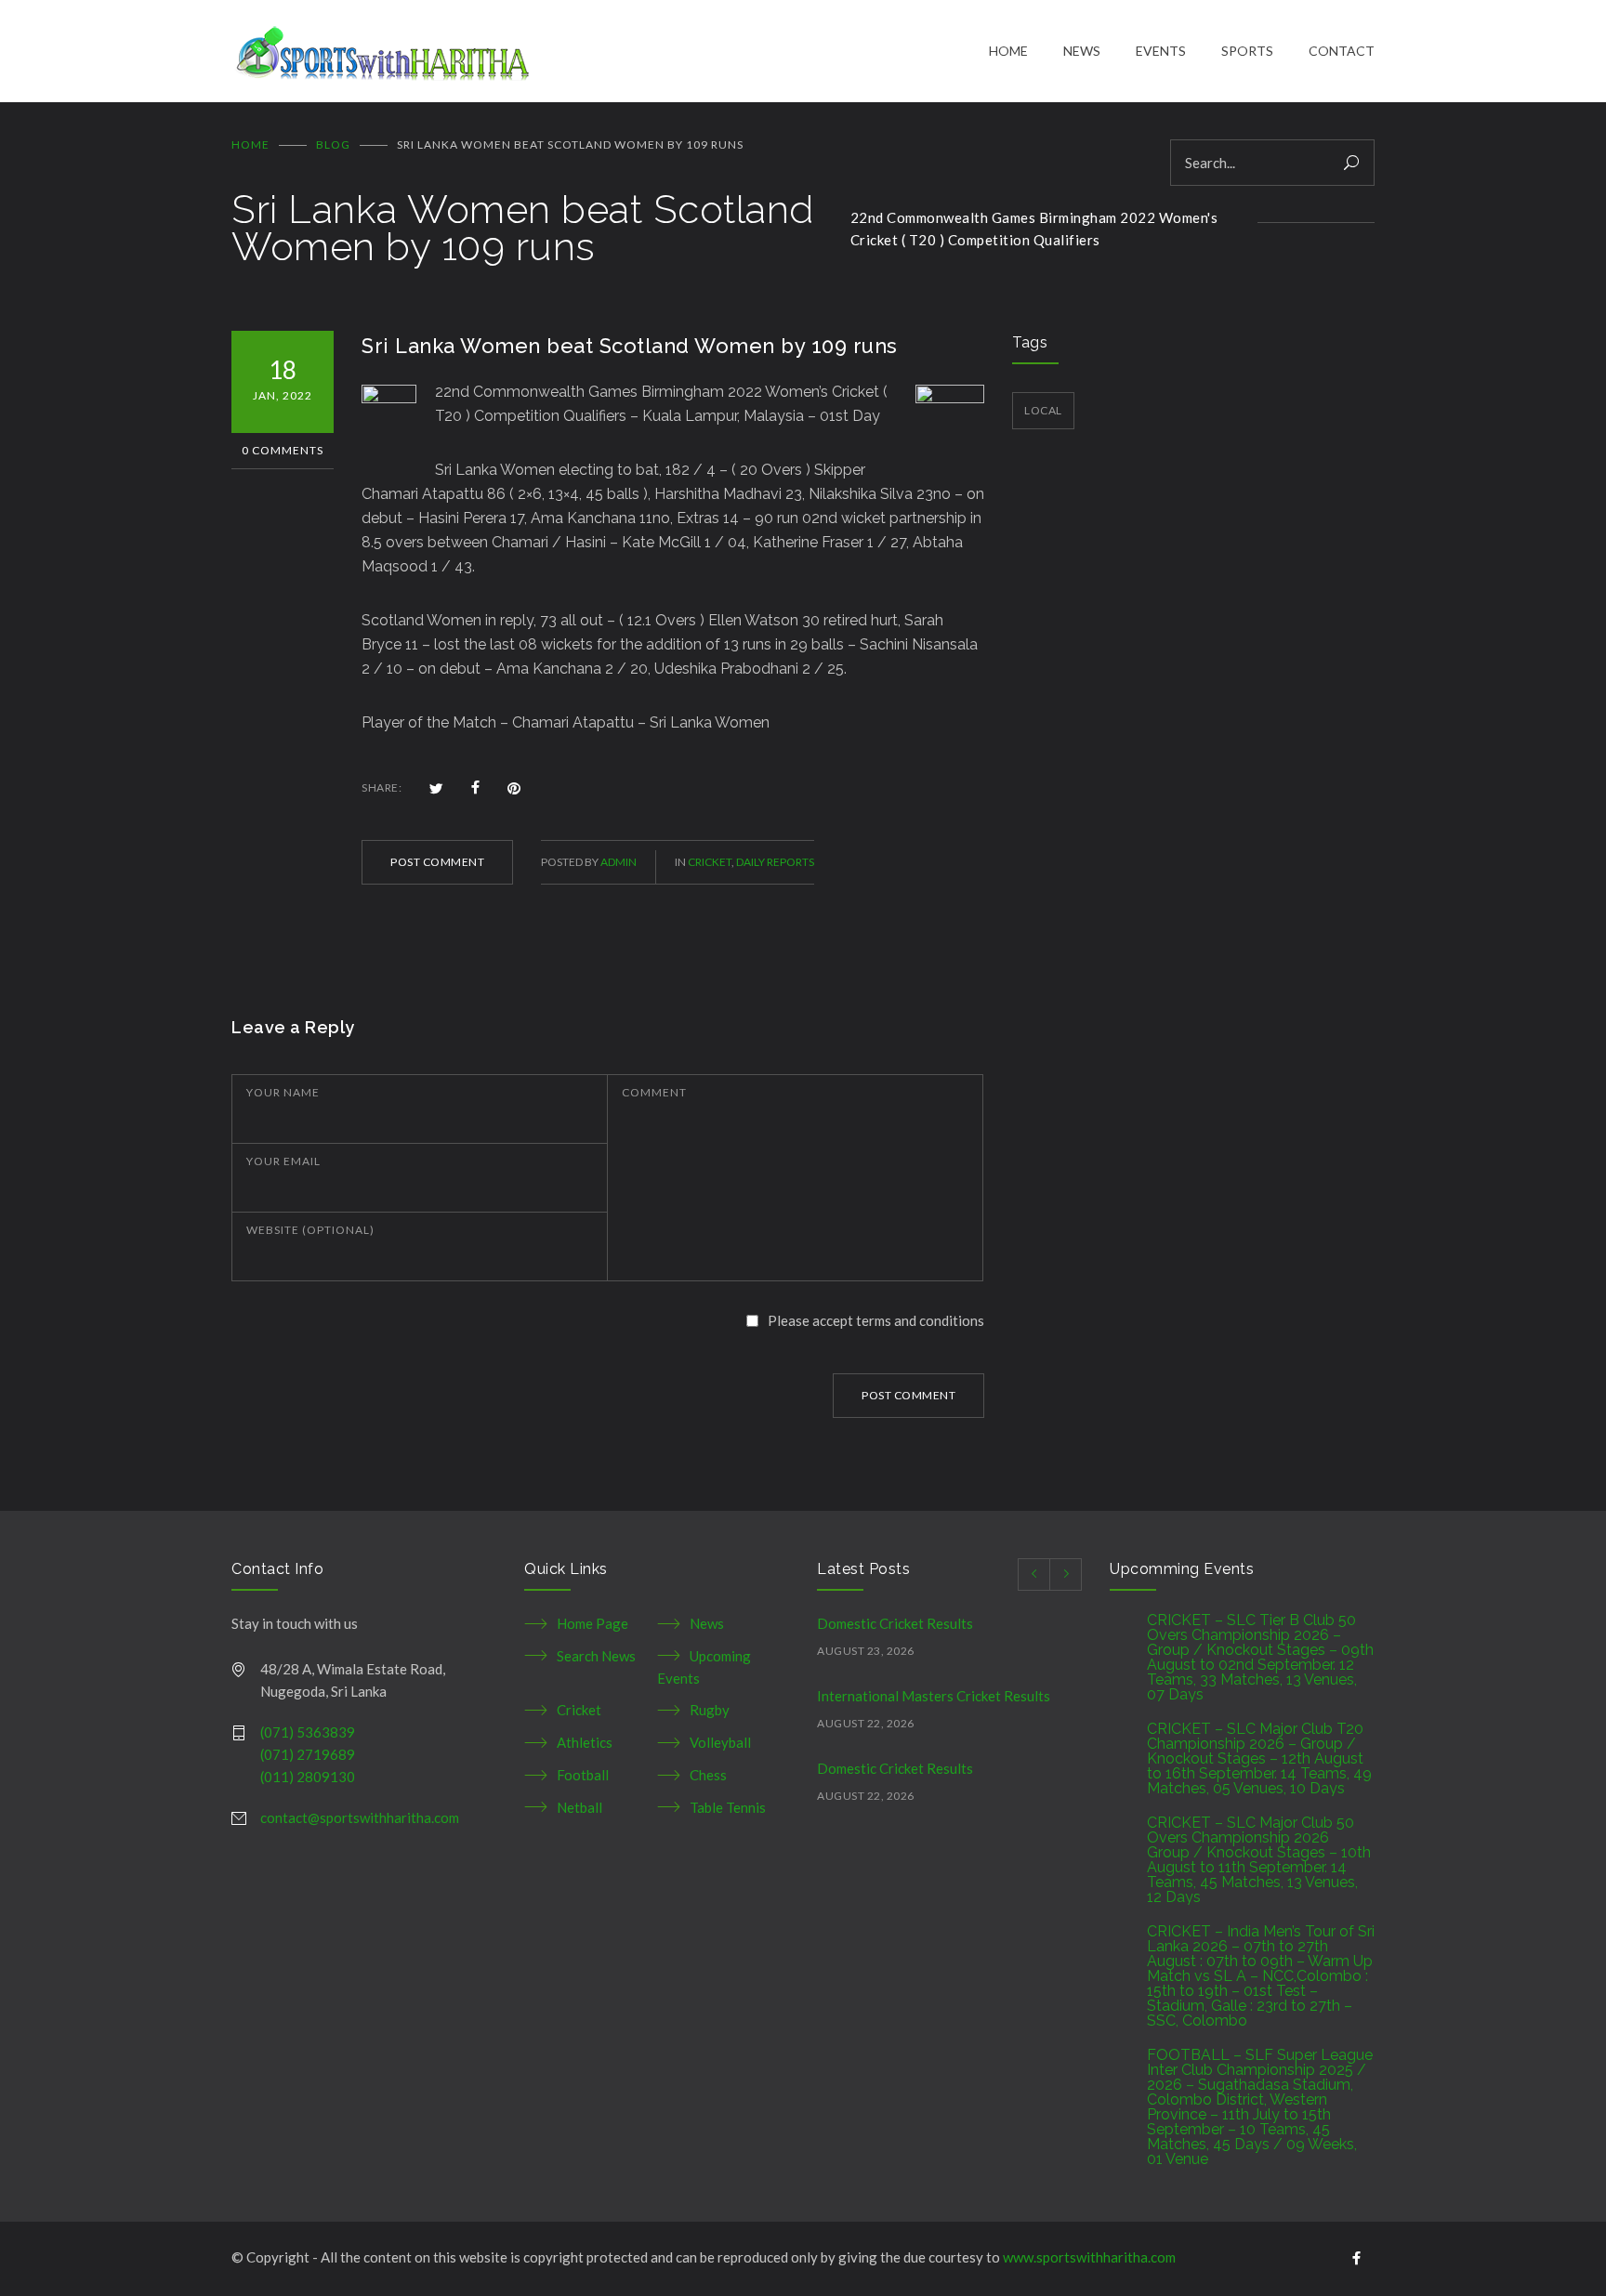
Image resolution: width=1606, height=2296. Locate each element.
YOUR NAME (283, 1092)
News (707, 1623)
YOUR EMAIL (283, 1161)
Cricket (710, 862)
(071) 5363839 (308, 1732)
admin (619, 862)
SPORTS (1247, 51)
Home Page (592, 1623)
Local (1043, 410)
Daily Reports (775, 862)
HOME (1008, 51)
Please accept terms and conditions (876, 1320)
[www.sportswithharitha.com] (610, 51)
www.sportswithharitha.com (1089, 2257)
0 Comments (283, 450)
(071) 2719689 (308, 1754)
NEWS (1082, 51)
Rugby (710, 1710)
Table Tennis (728, 1807)
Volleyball (720, 1742)
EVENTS (1161, 51)
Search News (596, 1656)
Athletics (585, 1742)
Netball (579, 1807)
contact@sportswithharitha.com (360, 1817)
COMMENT (654, 1092)
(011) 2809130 (308, 1777)
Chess (708, 1775)
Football (583, 1775)
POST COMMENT (437, 862)
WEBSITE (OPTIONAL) (310, 1230)
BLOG (333, 144)
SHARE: (382, 787)
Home (250, 144)
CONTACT (1342, 51)
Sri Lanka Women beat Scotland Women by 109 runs (630, 346)
